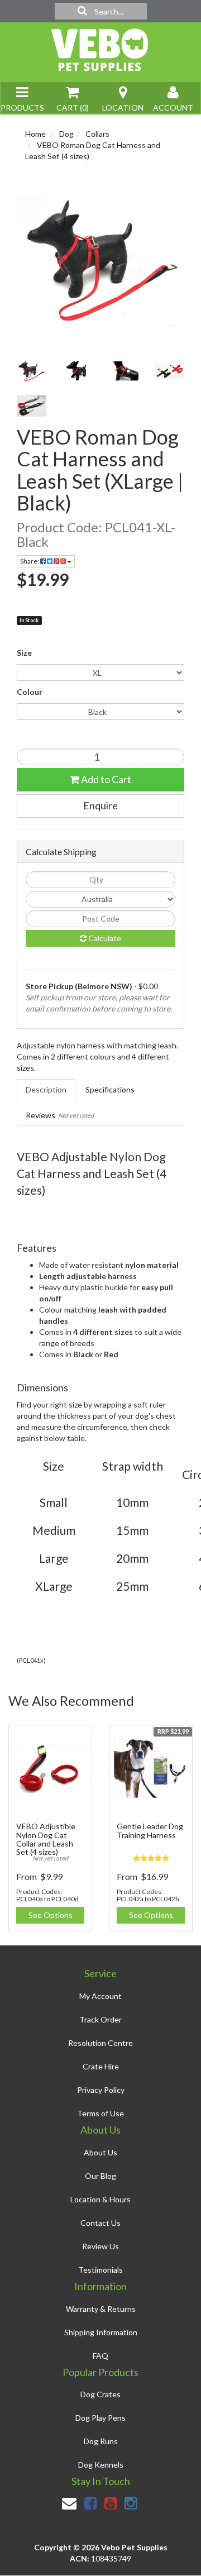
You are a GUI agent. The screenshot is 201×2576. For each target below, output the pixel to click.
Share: (30, 561)
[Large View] (32, 371)
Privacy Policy (101, 2090)
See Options (51, 1915)
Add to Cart (105, 779)
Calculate (104, 938)
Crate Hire (101, 2066)
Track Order (100, 2019)
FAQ (100, 2356)
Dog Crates (100, 2394)
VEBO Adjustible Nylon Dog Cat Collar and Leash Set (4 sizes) (46, 1839)
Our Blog (100, 2176)
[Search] (82, 11)
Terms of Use (100, 2113)
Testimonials (100, 2270)
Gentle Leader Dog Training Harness (150, 1830)
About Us (100, 2152)
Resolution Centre (100, 2043)
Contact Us (100, 2223)
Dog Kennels (101, 2465)
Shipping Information (101, 2332)
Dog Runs (101, 2441)
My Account (100, 1996)
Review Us (100, 2246)
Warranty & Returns (101, 2309)
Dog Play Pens (100, 2418)
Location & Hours (100, 2199)
